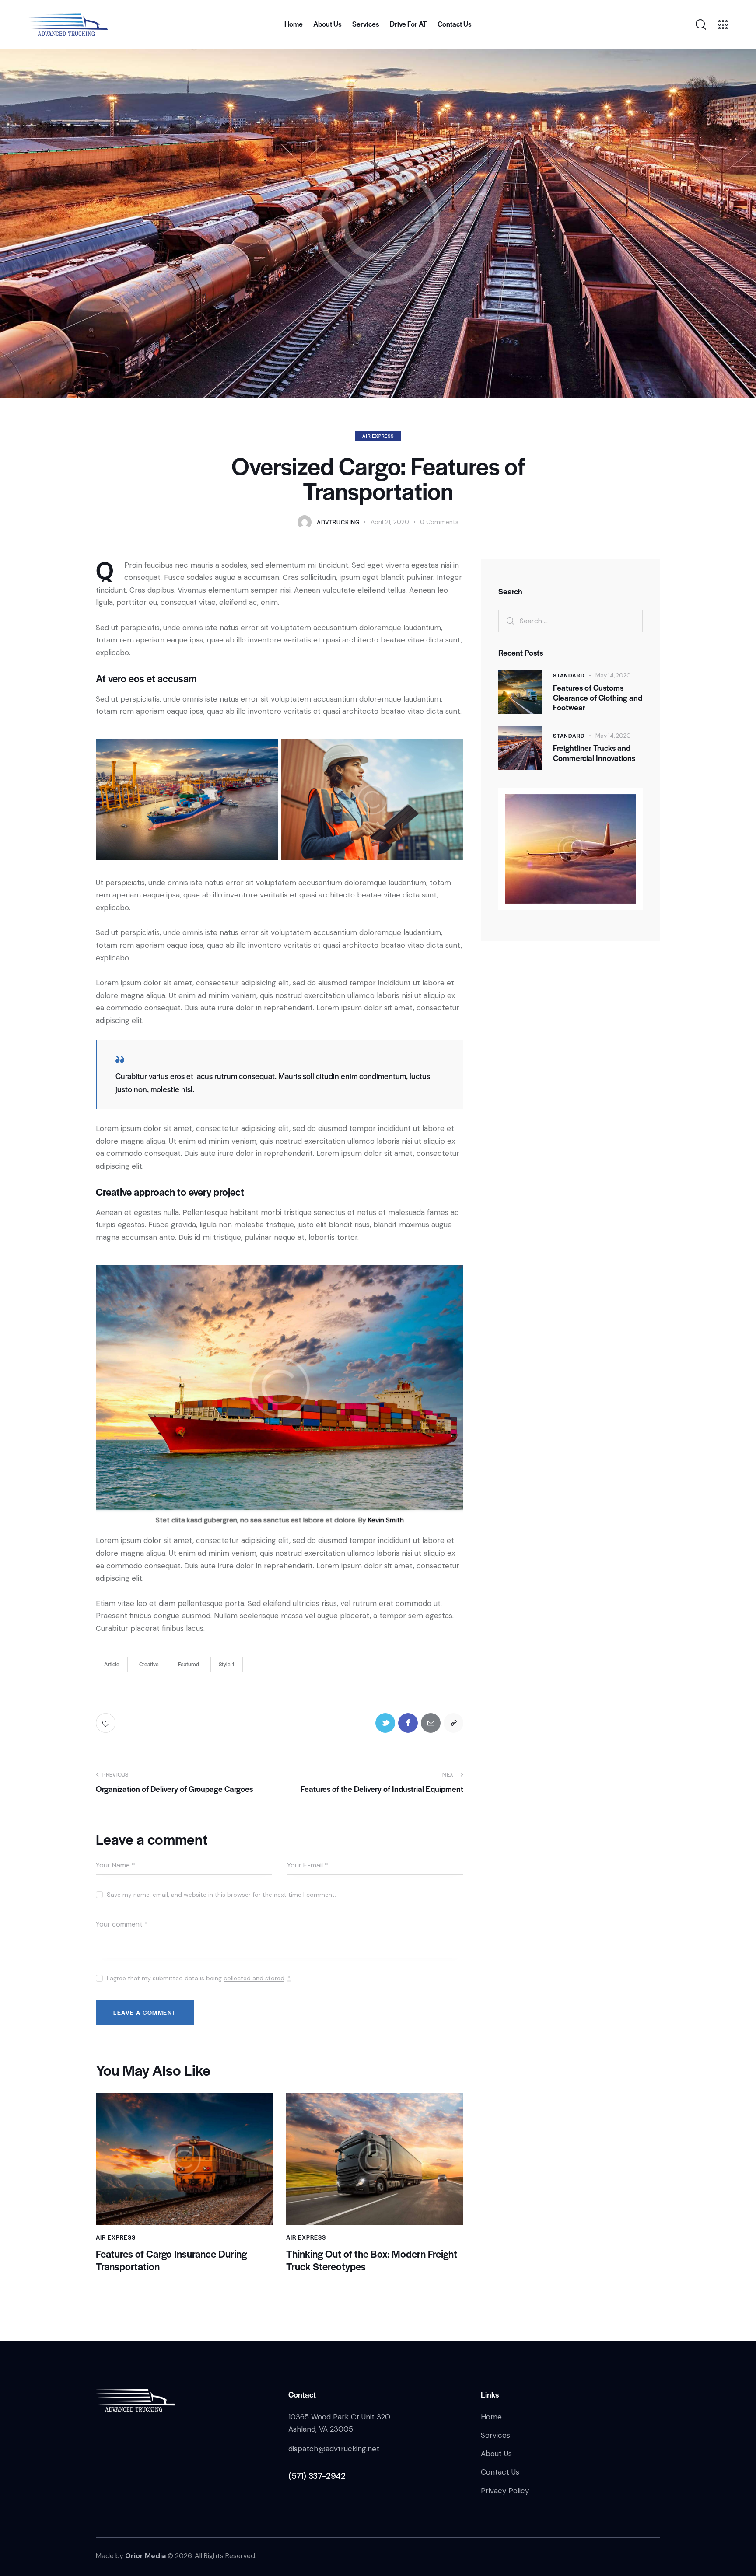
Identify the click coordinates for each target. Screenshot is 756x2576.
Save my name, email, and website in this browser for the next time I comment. (221, 1895)
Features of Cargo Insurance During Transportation (171, 2260)
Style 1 (227, 1664)
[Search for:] (570, 621)
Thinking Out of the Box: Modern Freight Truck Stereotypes (372, 2260)
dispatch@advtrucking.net (334, 2449)
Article (112, 1664)
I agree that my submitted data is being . (199, 1978)
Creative (149, 1664)
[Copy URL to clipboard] (453, 1723)
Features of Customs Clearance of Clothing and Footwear (598, 698)
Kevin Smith (386, 1520)
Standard (569, 675)
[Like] (107, 1723)
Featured (189, 1664)
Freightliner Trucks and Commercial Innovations (594, 753)
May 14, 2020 (613, 675)
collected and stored (254, 1978)
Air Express (378, 436)
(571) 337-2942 (317, 2476)
